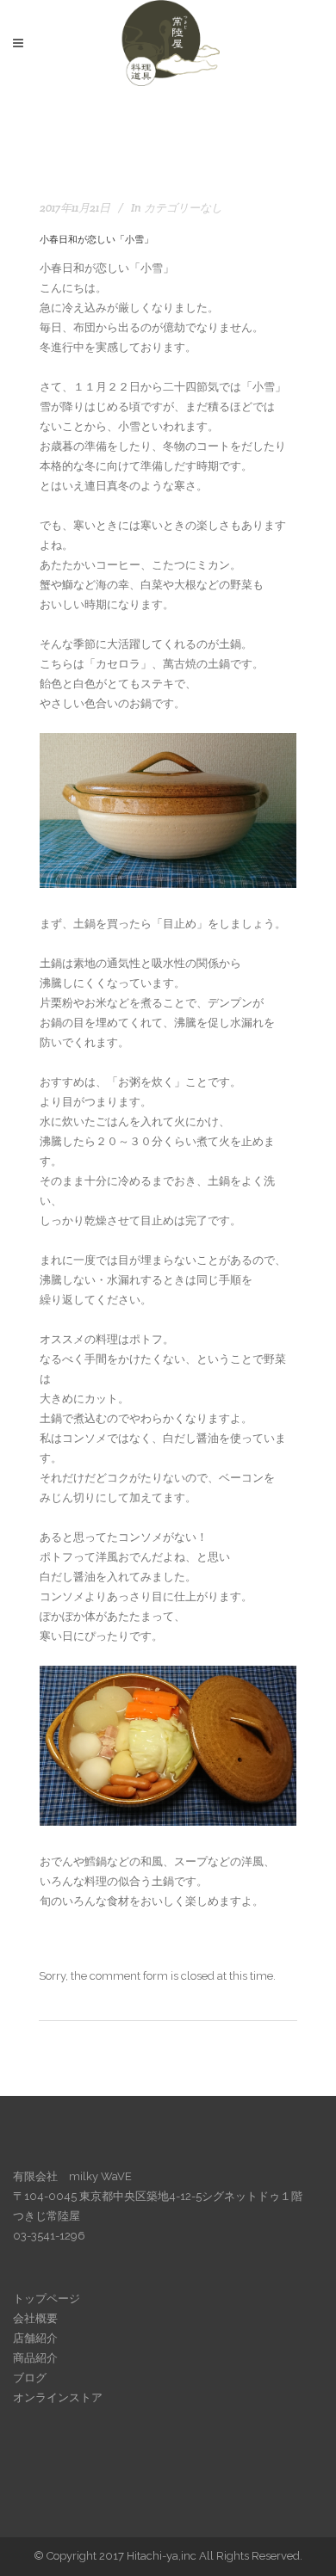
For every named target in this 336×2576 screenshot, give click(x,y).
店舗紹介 (35, 2338)
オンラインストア (58, 2397)
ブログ (30, 2378)
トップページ (47, 2299)
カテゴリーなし (183, 208)
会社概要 (35, 2318)
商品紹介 (35, 2358)
